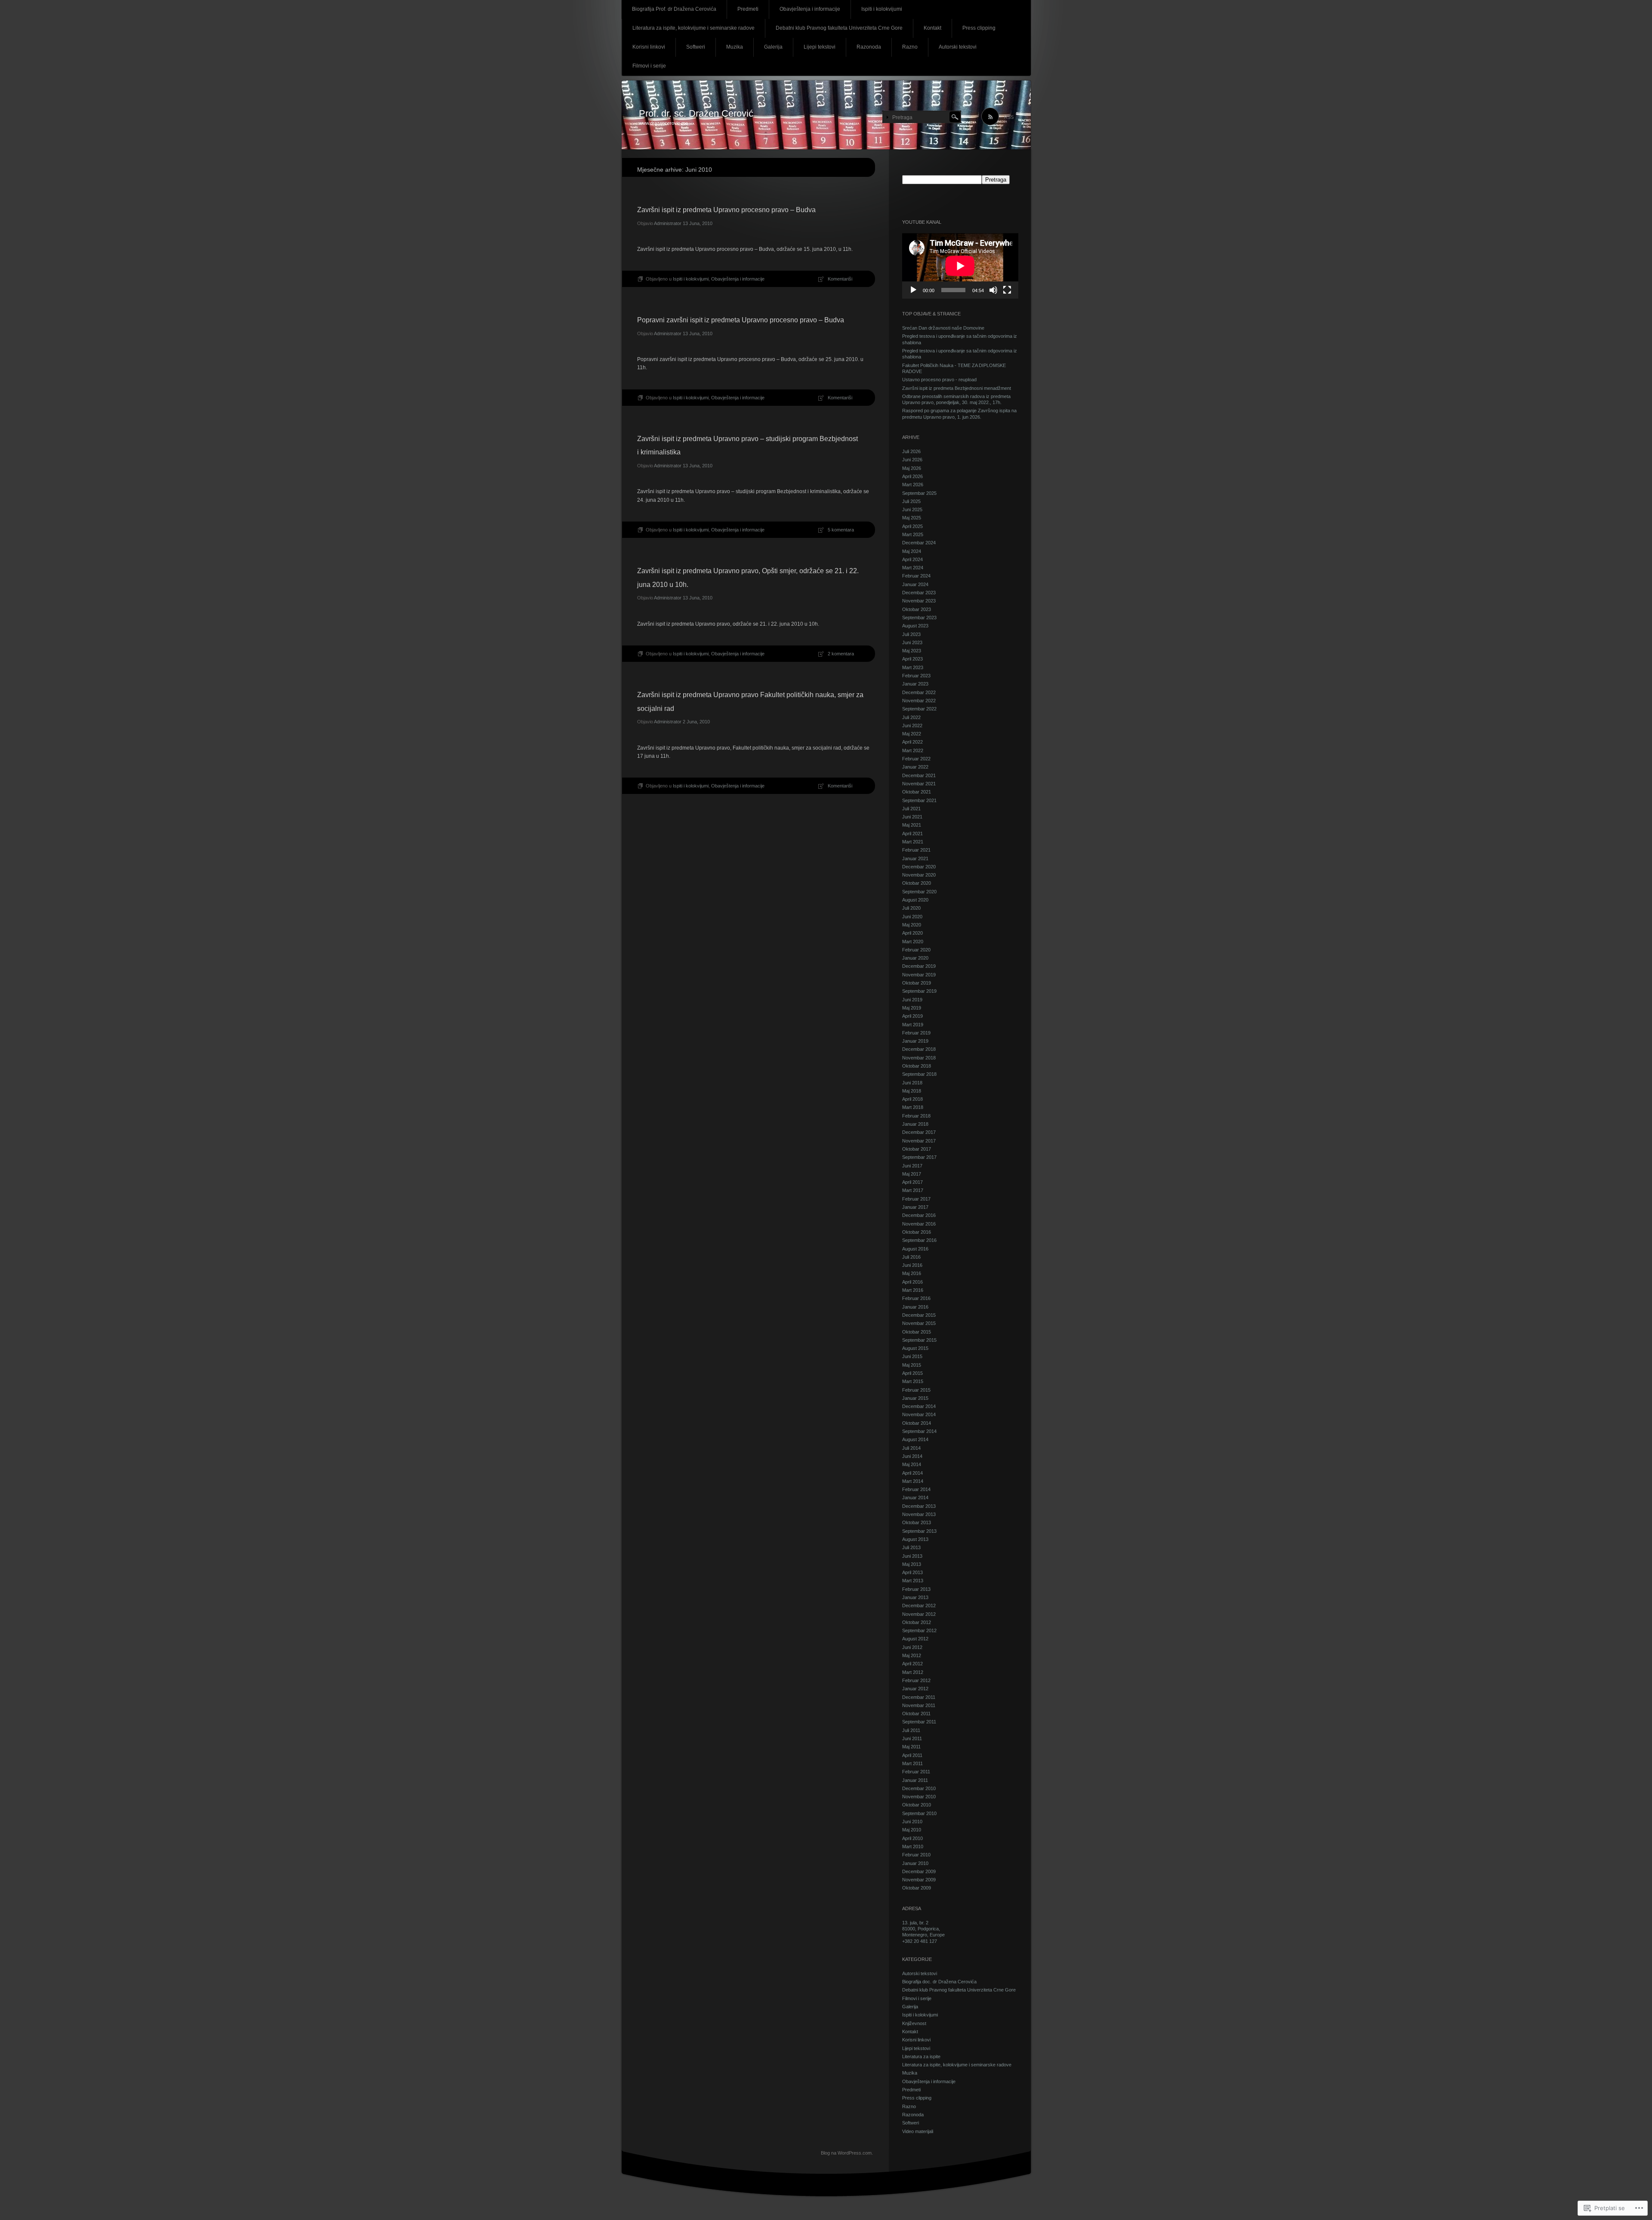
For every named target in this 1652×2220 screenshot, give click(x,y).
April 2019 (912, 1016)
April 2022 (912, 742)
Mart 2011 (912, 1763)
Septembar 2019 (919, 991)
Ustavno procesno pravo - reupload (939, 380)
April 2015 (912, 1373)
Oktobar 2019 (917, 983)
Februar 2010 (916, 1855)
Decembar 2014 (919, 1406)
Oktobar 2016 (917, 1232)
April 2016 (912, 1282)
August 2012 (915, 1639)
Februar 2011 (916, 1772)
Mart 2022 (913, 750)
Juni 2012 (912, 1647)
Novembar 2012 (919, 1614)
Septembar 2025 (919, 493)
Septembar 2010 (919, 1813)
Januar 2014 (915, 1497)
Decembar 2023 (919, 593)
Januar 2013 (915, 1597)
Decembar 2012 (919, 1606)
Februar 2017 (916, 1199)
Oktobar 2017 (917, 1149)
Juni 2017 (912, 1166)
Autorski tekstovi (958, 47)
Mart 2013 (913, 1581)
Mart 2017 (913, 1190)
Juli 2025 (911, 501)
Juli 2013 (911, 1547)
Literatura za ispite (921, 2056)
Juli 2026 (911, 451)
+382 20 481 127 (920, 1941)
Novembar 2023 (919, 601)
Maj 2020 (912, 925)
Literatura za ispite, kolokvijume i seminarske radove (693, 28)
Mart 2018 (913, 1107)
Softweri (696, 47)
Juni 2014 (912, 1456)
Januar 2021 (915, 858)
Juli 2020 (911, 908)
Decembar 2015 (919, 1315)
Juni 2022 (912, 726)
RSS (1009, 117)
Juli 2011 (911, 1730)
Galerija (773, 47)
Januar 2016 (915, 1307)
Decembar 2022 (919, 692)
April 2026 (912, 476)
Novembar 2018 (919, 1058)
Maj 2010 (912, 1830)
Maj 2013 (912, 1564)
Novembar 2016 (919, 1224)
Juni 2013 (912, 1556)
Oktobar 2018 (917, 1066)
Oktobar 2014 (917, 1423)
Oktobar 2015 (917, 1332)
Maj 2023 (912, 651)
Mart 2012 (913, 1672)
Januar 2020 (915, 958)
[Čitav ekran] (1007, 290)
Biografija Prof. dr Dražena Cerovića (674, 9)
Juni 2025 (912, 509)
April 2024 (912, 559)
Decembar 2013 (919, 1506)
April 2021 (912, 834)
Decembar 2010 (919, 1788)
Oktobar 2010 (917, 1805)
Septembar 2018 (919, 1074)
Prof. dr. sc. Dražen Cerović (696, 113)
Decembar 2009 (919, 1871)
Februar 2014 (916, 1489)
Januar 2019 (915, 1041)
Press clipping (979, 28)
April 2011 (912, 1755)
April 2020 (912, 933)
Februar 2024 (916, 576)
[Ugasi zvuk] (993, 290)
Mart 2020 (913, 942)
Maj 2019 (912, 1008)
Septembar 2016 (919, 1240)
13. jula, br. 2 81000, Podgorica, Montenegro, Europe (923, 1929)
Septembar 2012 (919, 1630)
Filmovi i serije (649, 66)
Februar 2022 (916, 759)
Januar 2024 (915, 584)
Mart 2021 (913, 842)
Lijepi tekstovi (820, 47)
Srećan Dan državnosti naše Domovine (943, 328)
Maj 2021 (912, 825)
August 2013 (915, 1539)
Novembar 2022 (919, 701)
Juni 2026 (912, 460)
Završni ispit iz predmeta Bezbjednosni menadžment (957, 388)
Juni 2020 (912, 917)
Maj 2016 (912, 1273)
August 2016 (915, 1249)
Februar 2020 (916, 950)
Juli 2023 (911, 634)
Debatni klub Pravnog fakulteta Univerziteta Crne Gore (839, 28)
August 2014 (915, 1439)
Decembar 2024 (919, 543)
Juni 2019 (912, 1000)
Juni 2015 (912, 1356)
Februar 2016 (916, 1298)
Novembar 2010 (919, 1797)
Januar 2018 (915, 1124)
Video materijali (918, 2131)
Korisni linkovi (649, 47)
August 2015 (915, 1348)
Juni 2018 (912, 1083)
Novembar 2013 (919, 1514)
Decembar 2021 (919, 775)
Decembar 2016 (919, 1215)
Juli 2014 (911, 1448)
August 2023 (915, 626)
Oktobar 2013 (917, 1522)
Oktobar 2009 (917, 1888)
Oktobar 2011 (916, 1714)
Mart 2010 (913, 1846)
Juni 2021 (912, 817)
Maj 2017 (912, 1174)
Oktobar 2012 (917, 1622)
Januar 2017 (915, 1207)
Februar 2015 (916, 1390)
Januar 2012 (915, 1689)
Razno (910, 47)
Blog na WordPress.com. (847, 2153)
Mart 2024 (913, 568)
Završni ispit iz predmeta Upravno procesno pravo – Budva (726, 210)
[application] (960, 266)
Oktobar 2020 (917, 883)
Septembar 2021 (919, 800)
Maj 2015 (912, 1365)
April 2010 (912, 1838)
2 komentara (841, 654)
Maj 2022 (912, 734)
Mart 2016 (913, 1290)
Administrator (668, 223)
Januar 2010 (915, 1863)
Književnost (914, 2023)
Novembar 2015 (919, 1323)
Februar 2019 (916, 1033)
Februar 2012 (916, 1680)
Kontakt (932, 28)
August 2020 (915, 900)
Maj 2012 (912, 1655)
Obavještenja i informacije (810, 9)
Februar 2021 (916, 850)
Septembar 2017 (919, 1157)
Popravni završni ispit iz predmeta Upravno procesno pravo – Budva (741, 320)
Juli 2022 (911, 717)
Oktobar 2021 (917, 792)
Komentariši (840, 279)
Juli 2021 (911, 809)
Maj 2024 (912, 551)
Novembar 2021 (919, 784)
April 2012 (912, 1664)
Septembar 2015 (919, 1340)
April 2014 (912, 1473)
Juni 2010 (912, 1822)
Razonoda (869, 47)
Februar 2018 (916, 1116)
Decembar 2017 (919, 1132)
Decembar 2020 (919, 867)
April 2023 (912, 659)
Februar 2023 (916, 676)
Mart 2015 (913, 1381)
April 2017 (912, 1182)
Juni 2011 (912, 1738)
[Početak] (913, 290)
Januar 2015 (915, 1398)
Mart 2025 (913, 534)
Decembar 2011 (919, 1697)
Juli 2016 (911, 1257)
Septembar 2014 (919, 1431)
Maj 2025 (912, 518)
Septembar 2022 (919, 709)
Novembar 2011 (919, 1705)
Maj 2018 (912, 1091)
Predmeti (748, 9)
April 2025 (912, 526)
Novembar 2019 (919, 975)
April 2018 (912, 1099)
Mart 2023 (913, 667)
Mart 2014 (913, 1481)
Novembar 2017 (919, 1141)
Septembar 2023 (919, 618)
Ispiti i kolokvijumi (882, 9)
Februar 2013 (916, 1589)
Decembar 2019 (919, 966)
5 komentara (841, 530)
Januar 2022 (915, 767)
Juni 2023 (912, 642)
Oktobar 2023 (917, 609)
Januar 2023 (915, 684)
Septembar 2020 (919, 892)
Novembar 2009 (919, 1880)
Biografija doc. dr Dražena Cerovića (939, 1982)
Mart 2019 (913, 1025)
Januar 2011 (915, 1780)
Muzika (735, 47)
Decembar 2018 (919, 1049)
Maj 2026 (912, 468)
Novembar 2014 (919, 1414)
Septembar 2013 (919, 1531)
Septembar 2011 (919, 1722)
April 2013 (912, 1572)
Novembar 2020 (919, 875)
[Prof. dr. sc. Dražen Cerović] (826, 115)
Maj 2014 (912, 1464)
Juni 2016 (912, 1265)
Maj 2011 (911, 1747)
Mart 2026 (913, 485)
